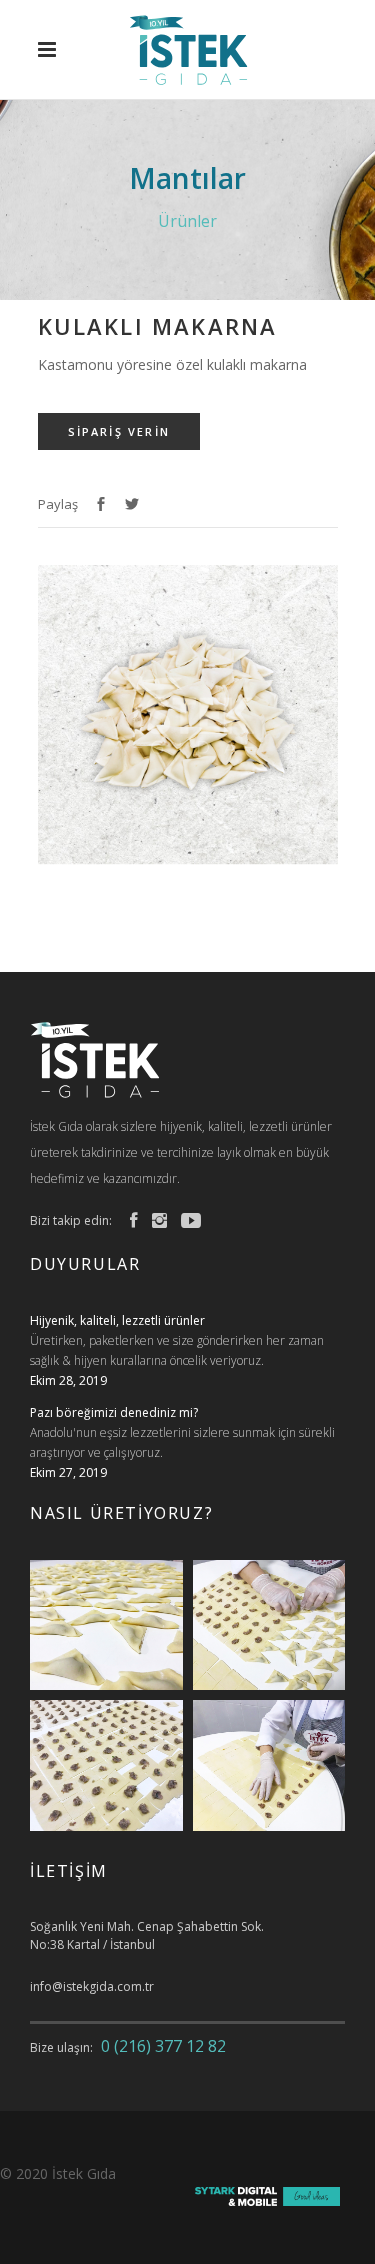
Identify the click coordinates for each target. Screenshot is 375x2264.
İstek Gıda (84, 2173)
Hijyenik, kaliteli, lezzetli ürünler (117, 1320)
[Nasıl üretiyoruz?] (106, 1625)
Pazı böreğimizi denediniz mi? (114, 1412)
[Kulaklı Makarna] (188, 859)
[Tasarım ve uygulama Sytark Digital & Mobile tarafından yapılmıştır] (267, 2200)
